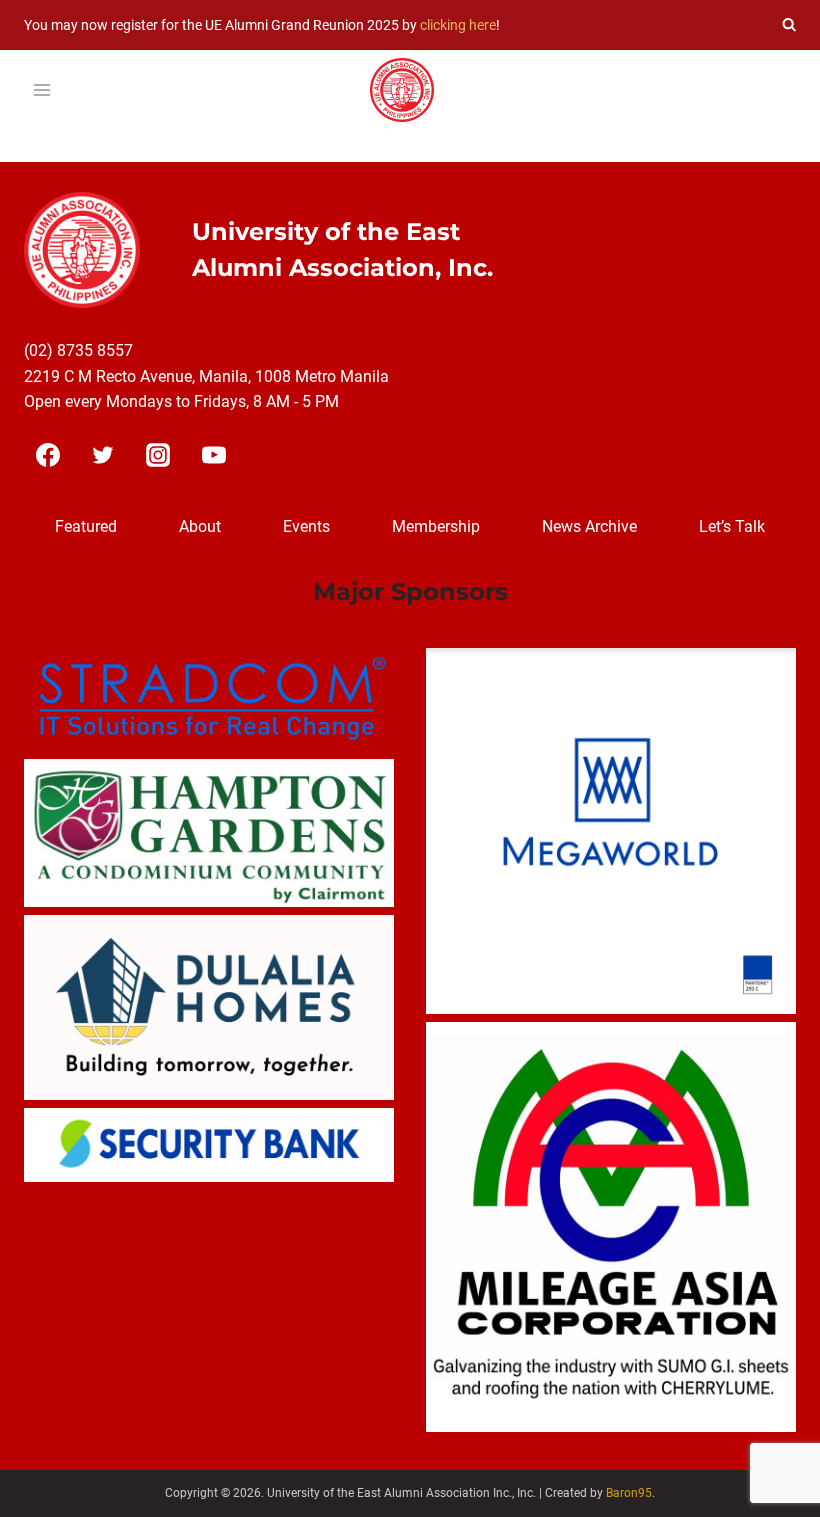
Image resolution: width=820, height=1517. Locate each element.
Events (306, 526)
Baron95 (629, 1493)
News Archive (589, 526)
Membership (436, 526)
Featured (86, 526)
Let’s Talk (732, 526)
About (200, 526)
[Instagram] (158, 455)
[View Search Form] (789, 25)
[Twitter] (103, 455)
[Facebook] (48, 455)
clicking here (458, 25)
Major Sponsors (410, 591)
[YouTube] (214, 455)
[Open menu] (42, 90)
